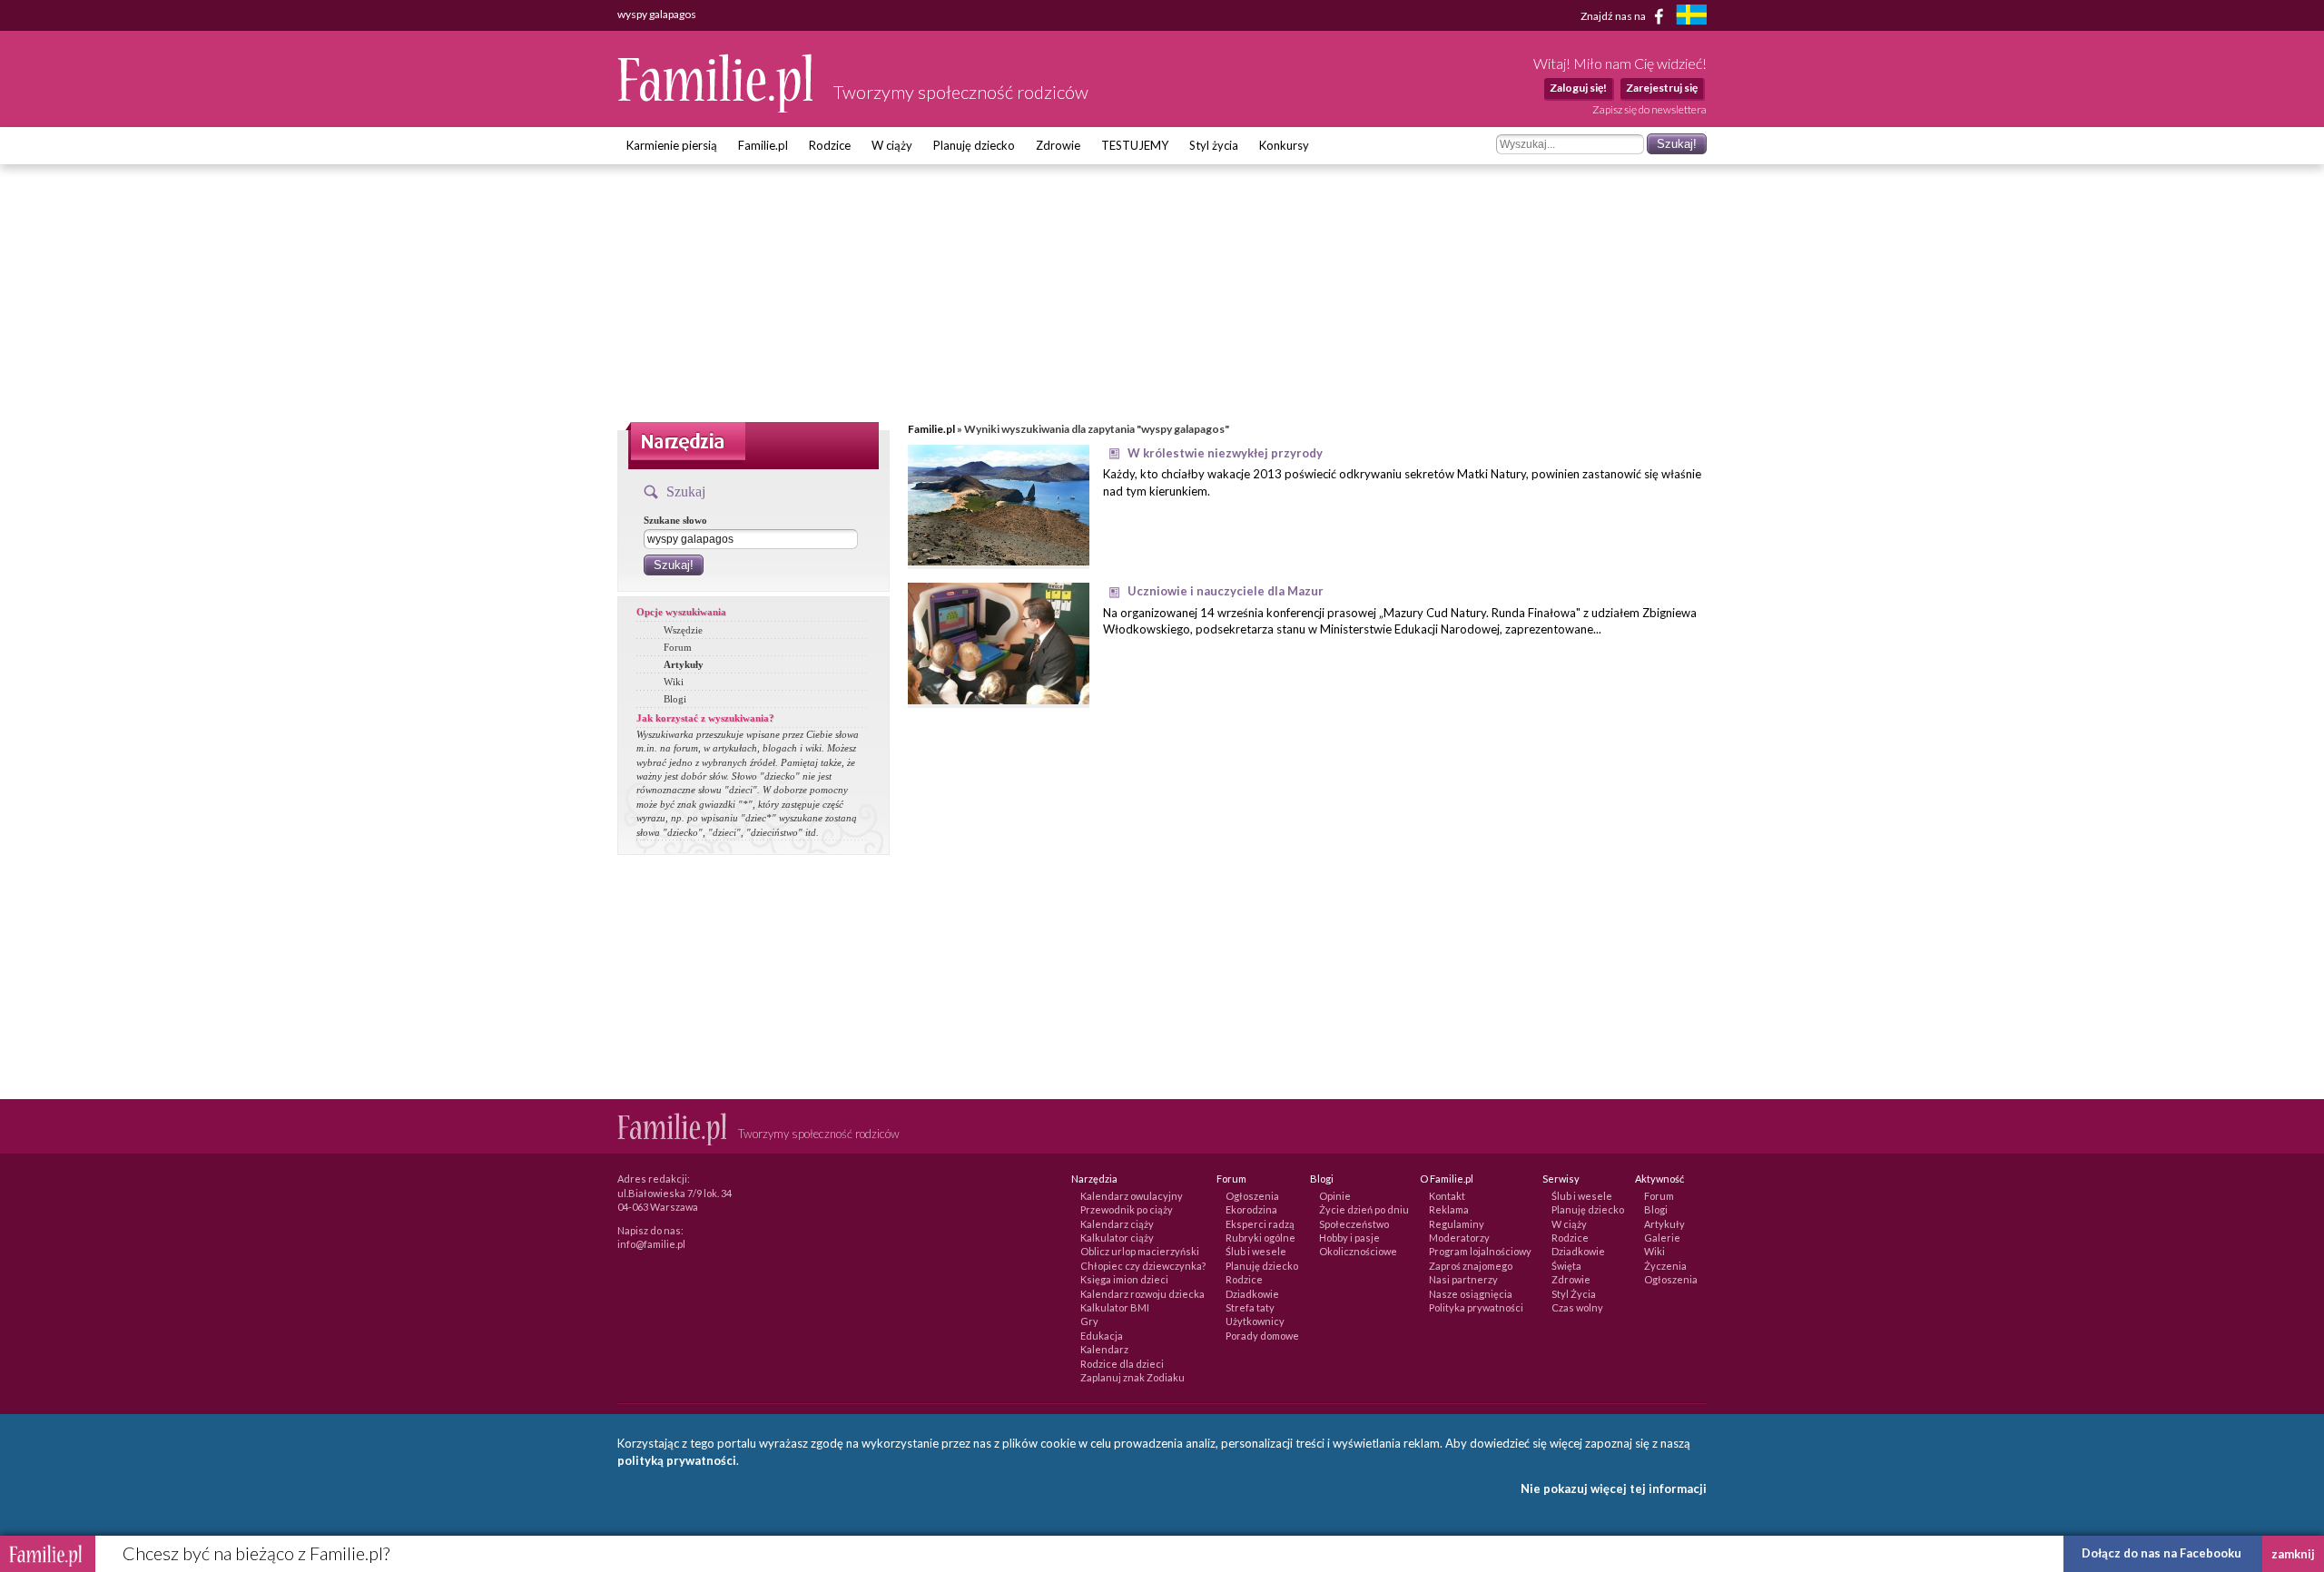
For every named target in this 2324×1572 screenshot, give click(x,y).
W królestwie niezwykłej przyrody (1225, 453)
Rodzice (830, 145)
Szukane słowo (675, 520)
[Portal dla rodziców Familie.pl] (716, 108)
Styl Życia (1574, 1294)
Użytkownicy (1255, 1321)
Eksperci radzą (1260, 1224)
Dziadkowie (1252, 1294)
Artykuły (684, 664)
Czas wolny (1577, 1307)
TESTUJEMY (1135, 145)
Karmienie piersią (672, 145)
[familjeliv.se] (1691, 17)
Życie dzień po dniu (1364, 1209)
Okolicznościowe (1358, 1251)
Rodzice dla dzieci (1122, 1364)
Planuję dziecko (974, 145)
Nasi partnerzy (1463, 1279)
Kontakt (1447, 1196)
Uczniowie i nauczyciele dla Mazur (1226, 591)
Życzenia (1665, 1266)
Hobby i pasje (1349, 1238)
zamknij (2293, 1554)
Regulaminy (1457, 1224)
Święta (1566, 1266)
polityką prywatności (677, 1460)
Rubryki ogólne (1260, 1238)
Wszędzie (683, 630)
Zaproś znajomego (1471, 1266)
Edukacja (1102, 1336)
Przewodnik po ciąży (1127, 1209)
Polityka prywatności (1476, 1307)
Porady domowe (1262, 1336)
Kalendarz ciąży (1117, 1224)
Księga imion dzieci (1124, 1279)
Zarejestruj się (1662, 88)
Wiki (674, 682)
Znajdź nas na (1614, 15)
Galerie (1662, 1238)
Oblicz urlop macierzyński (1140, 1251)
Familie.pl (763, 145)
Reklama (1449, 1209)
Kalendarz (1104, 1349)
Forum (678, 647)
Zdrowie (1058, 145)
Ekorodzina (1251, 1209)
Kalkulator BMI (1115, 1307)
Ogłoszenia (1252, 1196)
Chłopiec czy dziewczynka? (1143, 1266)
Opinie (1335, 1196)
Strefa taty (1250, 1307)
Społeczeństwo (1354, 1224)
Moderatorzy (1459, 1238)
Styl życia (1214, 145)
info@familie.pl (651, 1244)
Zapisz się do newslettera (1649, 109)
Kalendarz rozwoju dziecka (1142, 1294)
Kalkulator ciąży (1117, 1238)
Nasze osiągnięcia (1471, 1294)
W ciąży (892, 145)
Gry (1089, 1321)
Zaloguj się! (1578, 88)
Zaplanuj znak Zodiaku (1132, 1377)
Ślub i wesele (1256, 1251)
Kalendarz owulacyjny (1132, 1196)
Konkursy (1284, 145)
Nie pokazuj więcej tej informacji (1614, 1488)
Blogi (675, 699)
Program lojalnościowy (1480, 1251)
